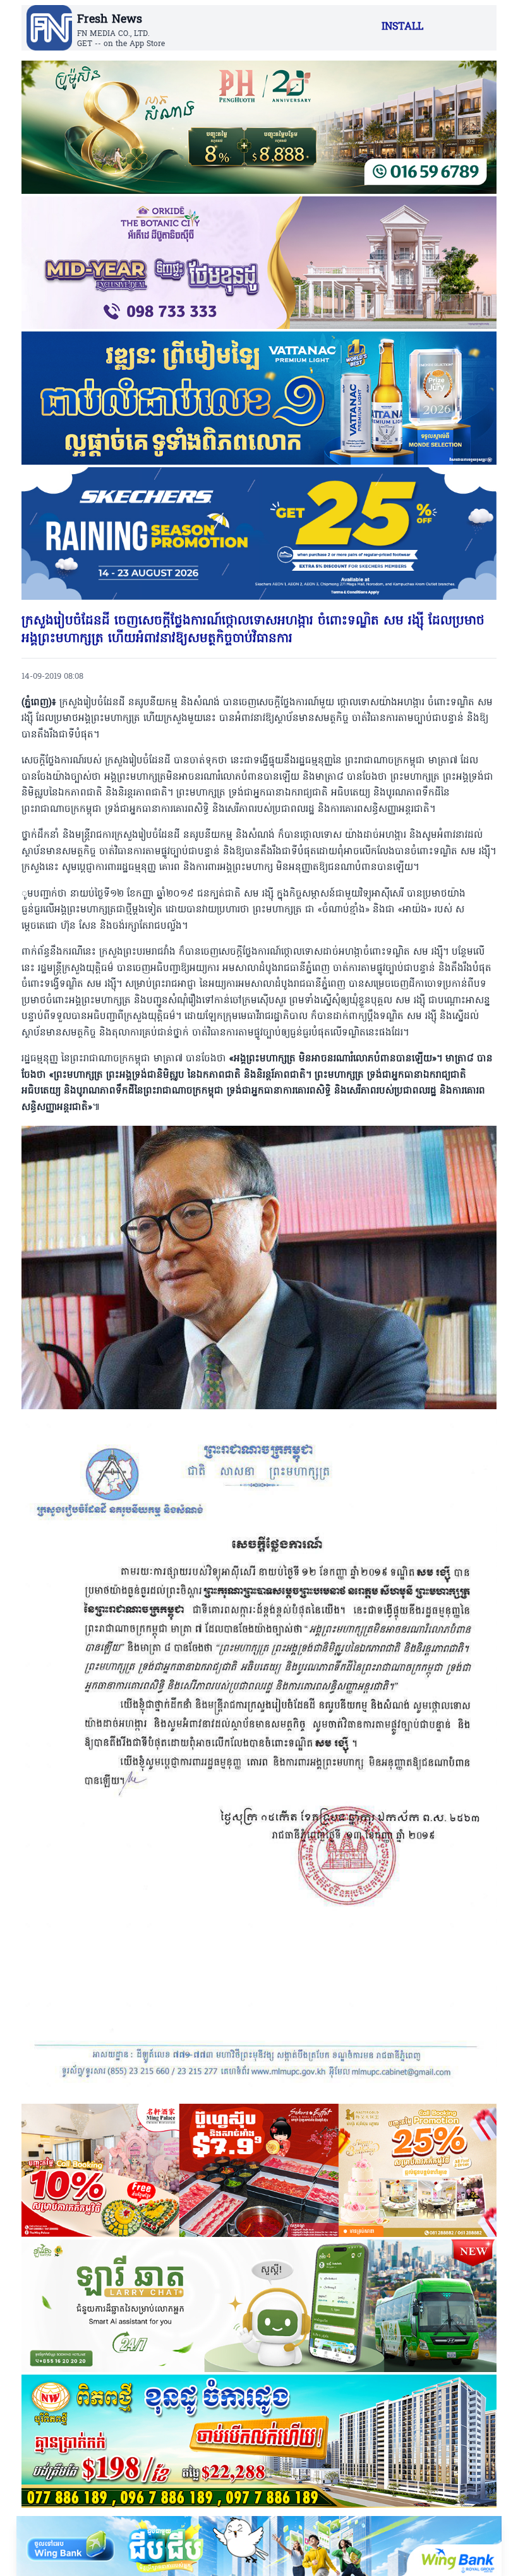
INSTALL (402, 27)
